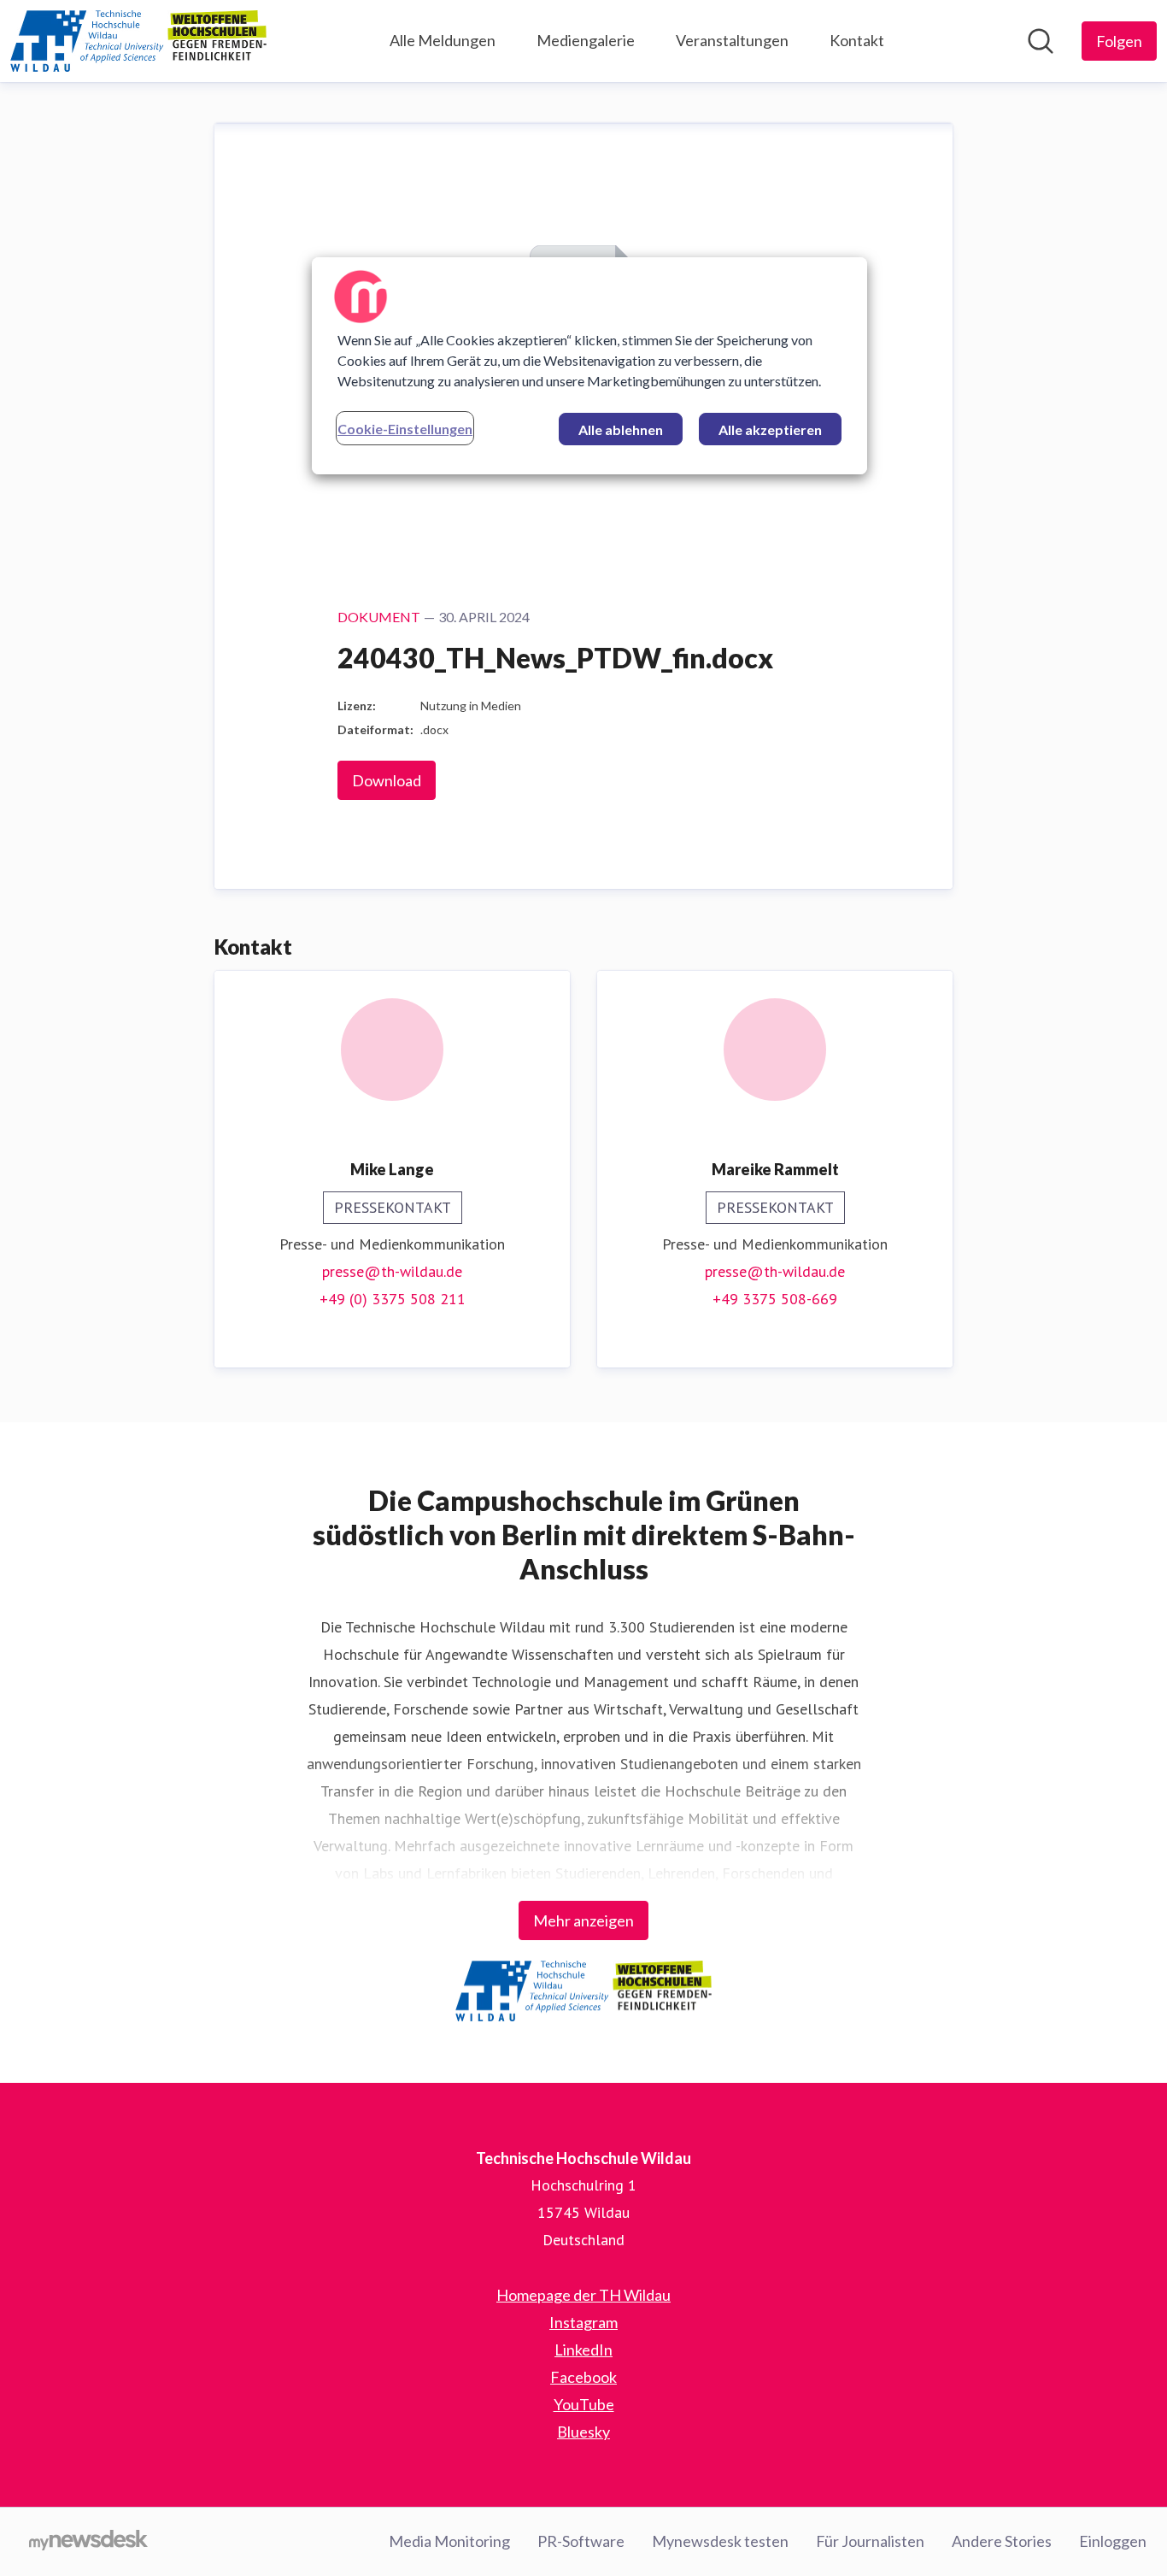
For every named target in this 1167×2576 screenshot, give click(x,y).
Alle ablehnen (621, 429)
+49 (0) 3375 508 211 (393, 1299)
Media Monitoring (449, 2541)
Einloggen (1113, 2541)
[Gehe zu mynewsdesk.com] (88, 2542)
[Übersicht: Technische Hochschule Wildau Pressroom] (138, 41)
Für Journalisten (870, 2541)
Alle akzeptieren (770, 429)
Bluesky (583, 2432)
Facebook (583, 2377)
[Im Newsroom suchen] (1041, 41)
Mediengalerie (586, 40)
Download (387, 780)
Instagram (583, 2322)
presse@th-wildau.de (392, 1271)
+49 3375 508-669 (775, 1299)
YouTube (584, 2404)
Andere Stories (1002, 2541)
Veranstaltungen (732, 40)
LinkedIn (583, 2350)
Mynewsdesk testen (720, 2541)
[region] (589, 366)
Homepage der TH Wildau (583, 2295)
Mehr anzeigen (583, 1920)
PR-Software (581, 2541)
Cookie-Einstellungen (405, 429)
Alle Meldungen (443, 40)
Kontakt (857, 40)
